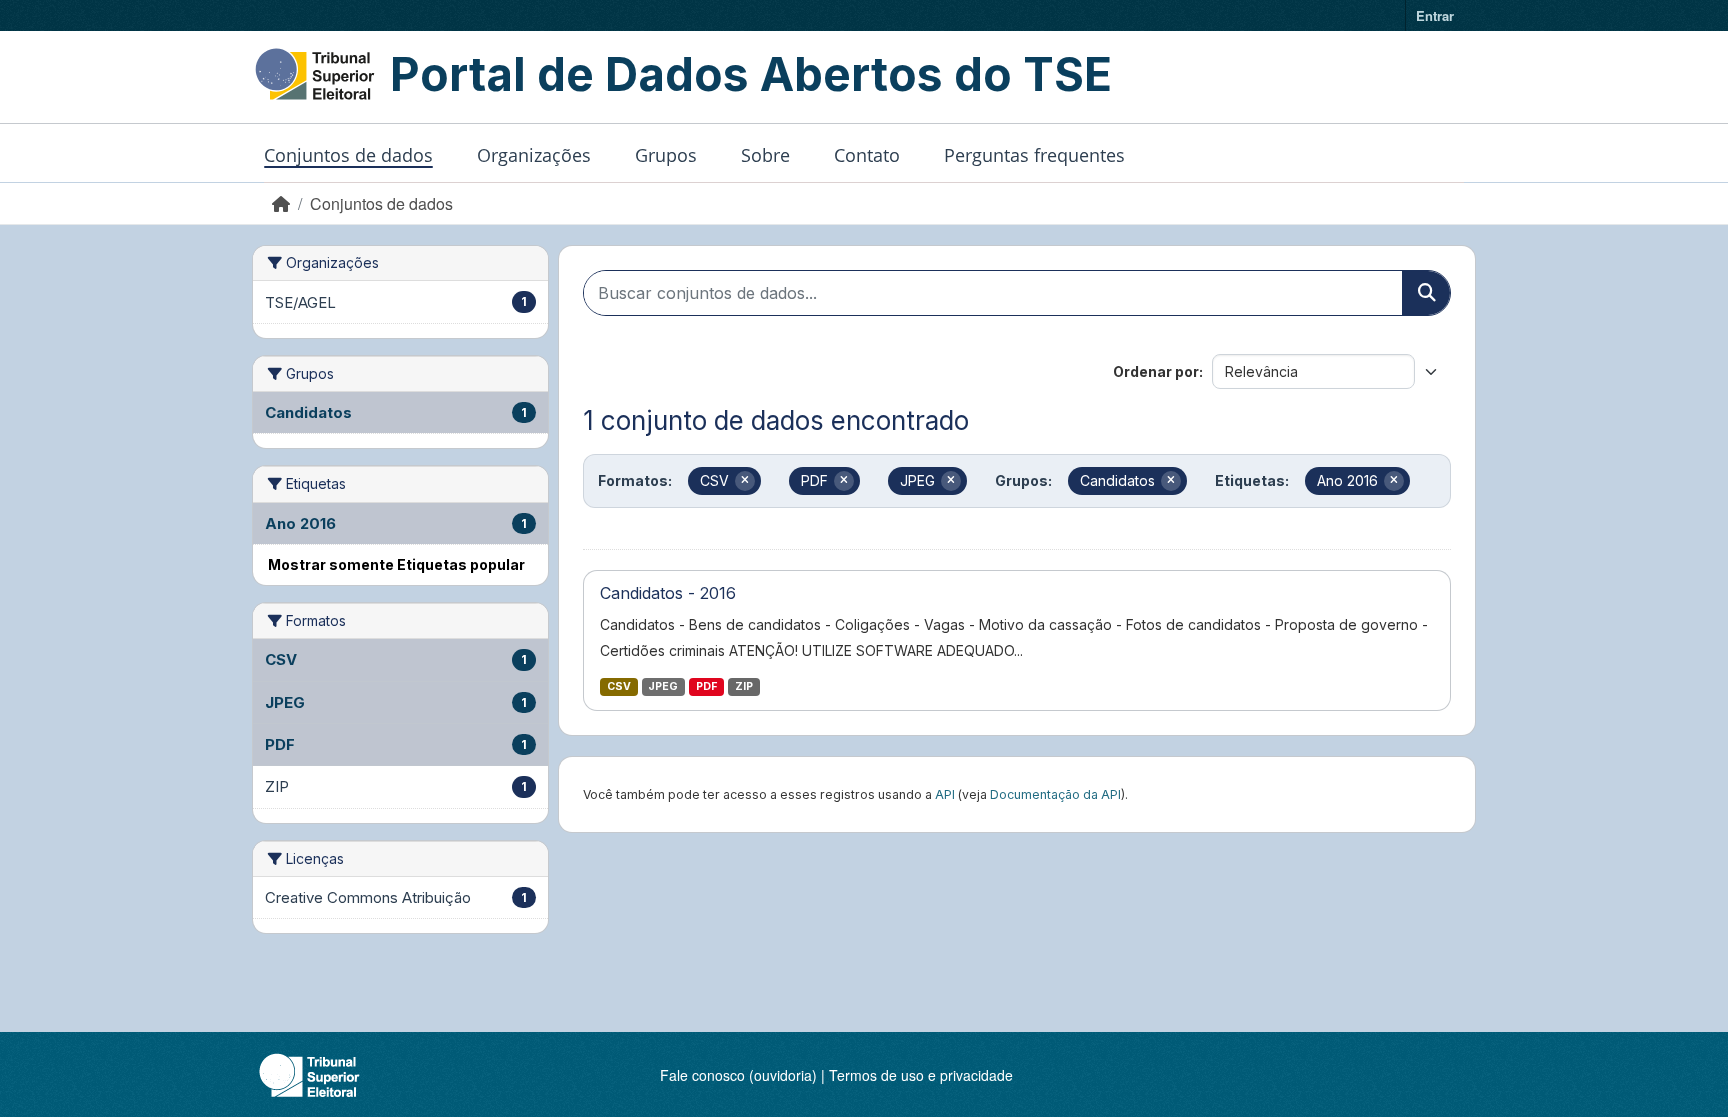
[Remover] (745, 481)
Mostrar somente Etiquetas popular (396, 564)
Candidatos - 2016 (668, 593)
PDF (706, 686)
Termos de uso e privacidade (921, 1075)
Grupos (666, 155)
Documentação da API (1055, 794)
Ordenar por (1156, 371)
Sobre (765, 155)
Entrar (1435, 15)
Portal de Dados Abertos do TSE (751, 74)
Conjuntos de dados (348, 155)
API (945, 794)
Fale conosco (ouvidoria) (738, 1075)
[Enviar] (1426, 293)
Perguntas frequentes (1034, 155)
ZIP (744, 686)
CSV (619, 686)
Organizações (534, 155)
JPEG (663, 686)
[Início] (281, 203)
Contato (867, 155)
